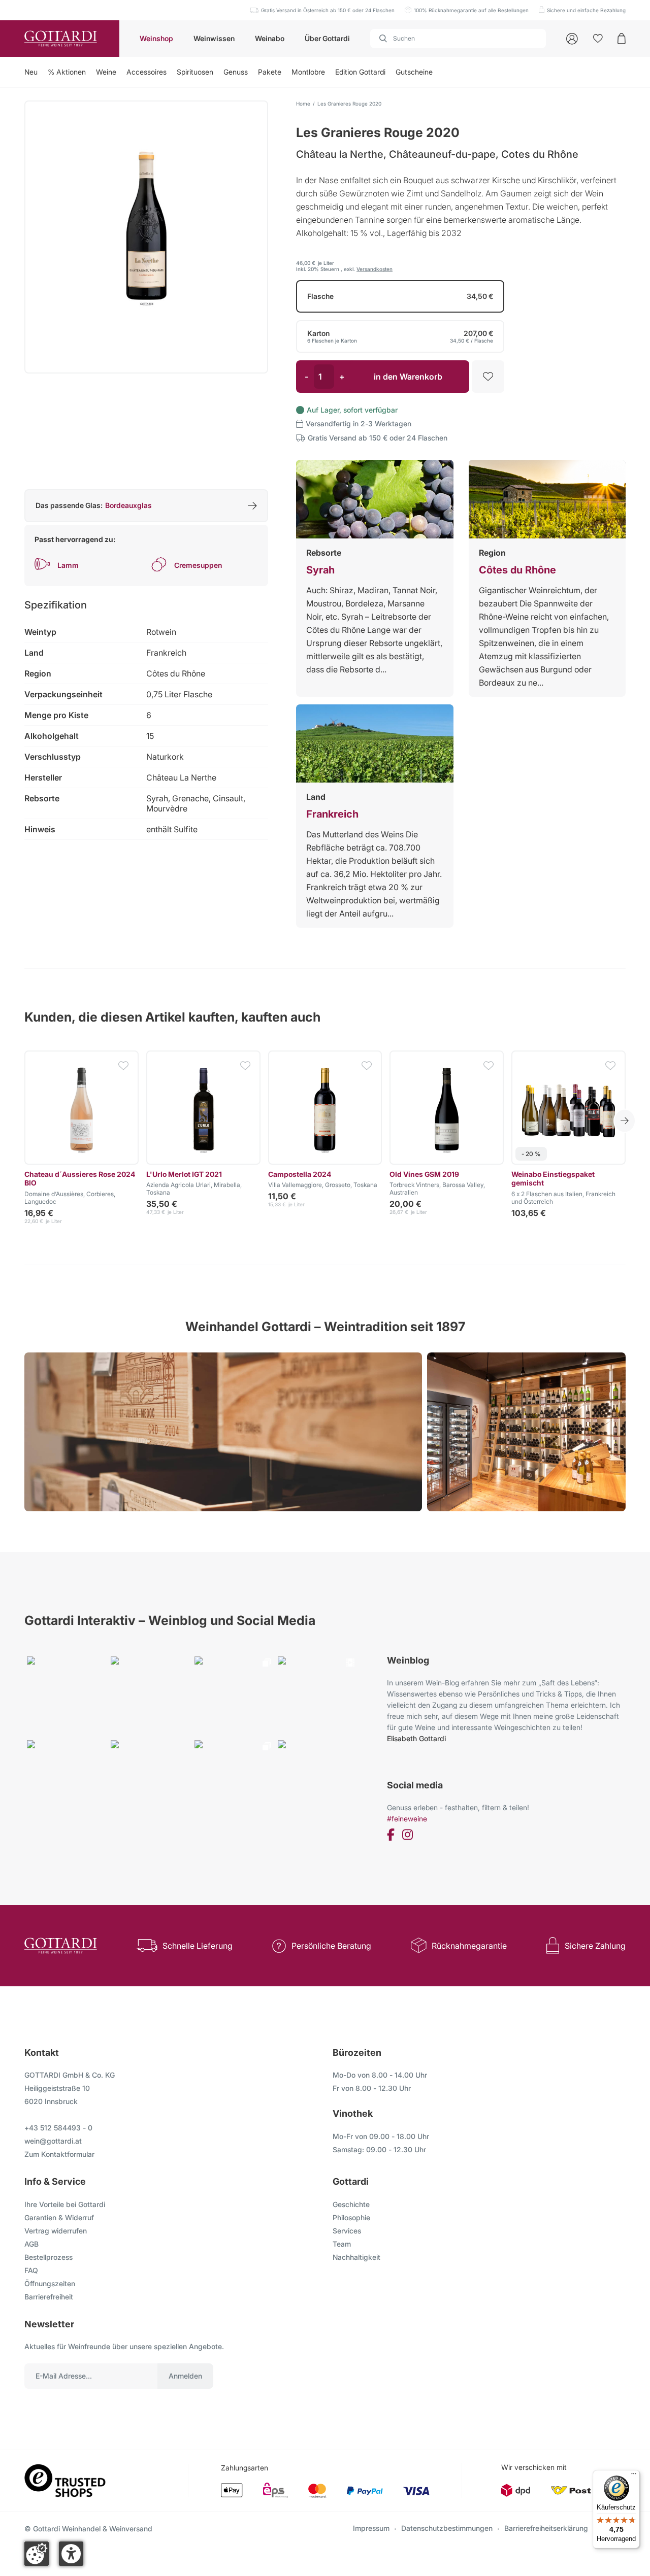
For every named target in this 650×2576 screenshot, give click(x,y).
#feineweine (407, 1819)
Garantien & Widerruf (59, 2217)
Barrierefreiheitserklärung (546, 2528)
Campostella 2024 (300, 1174)
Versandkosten (375, 269)
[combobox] (458, 39)
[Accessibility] (71, 2554)
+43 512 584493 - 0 (58, 2128)
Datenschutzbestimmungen (447, 2528)
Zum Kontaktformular (59, 2154)
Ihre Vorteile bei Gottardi (65, 2204)
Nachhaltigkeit (356, 2257)
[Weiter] (625, 1121)
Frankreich (332, 814)
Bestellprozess (48, 2257)
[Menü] (634, 2476)
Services (347, 2231)
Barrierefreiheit (49, 2297)
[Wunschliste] (598, 39)
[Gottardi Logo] (60, 39)
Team (342, 2244)
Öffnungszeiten (50, 2283)
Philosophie (351, 2217)
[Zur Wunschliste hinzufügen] (488, 377)
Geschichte (351, 2204)
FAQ (31, 2270)
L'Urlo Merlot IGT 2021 (184, 1174)
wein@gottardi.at (53, 2141)
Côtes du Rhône (517, 570)
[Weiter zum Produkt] (82, 1108)
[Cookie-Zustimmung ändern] (37, 2554)
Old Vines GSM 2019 (424, 1174)
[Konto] (572, 39)
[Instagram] (408, 1836)
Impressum (371, 2528)
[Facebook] (391, 1836)
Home (303, 104)
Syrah (320, 570)
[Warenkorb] (622, 39)
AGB (31, 2244)
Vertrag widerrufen (56, 2231)
